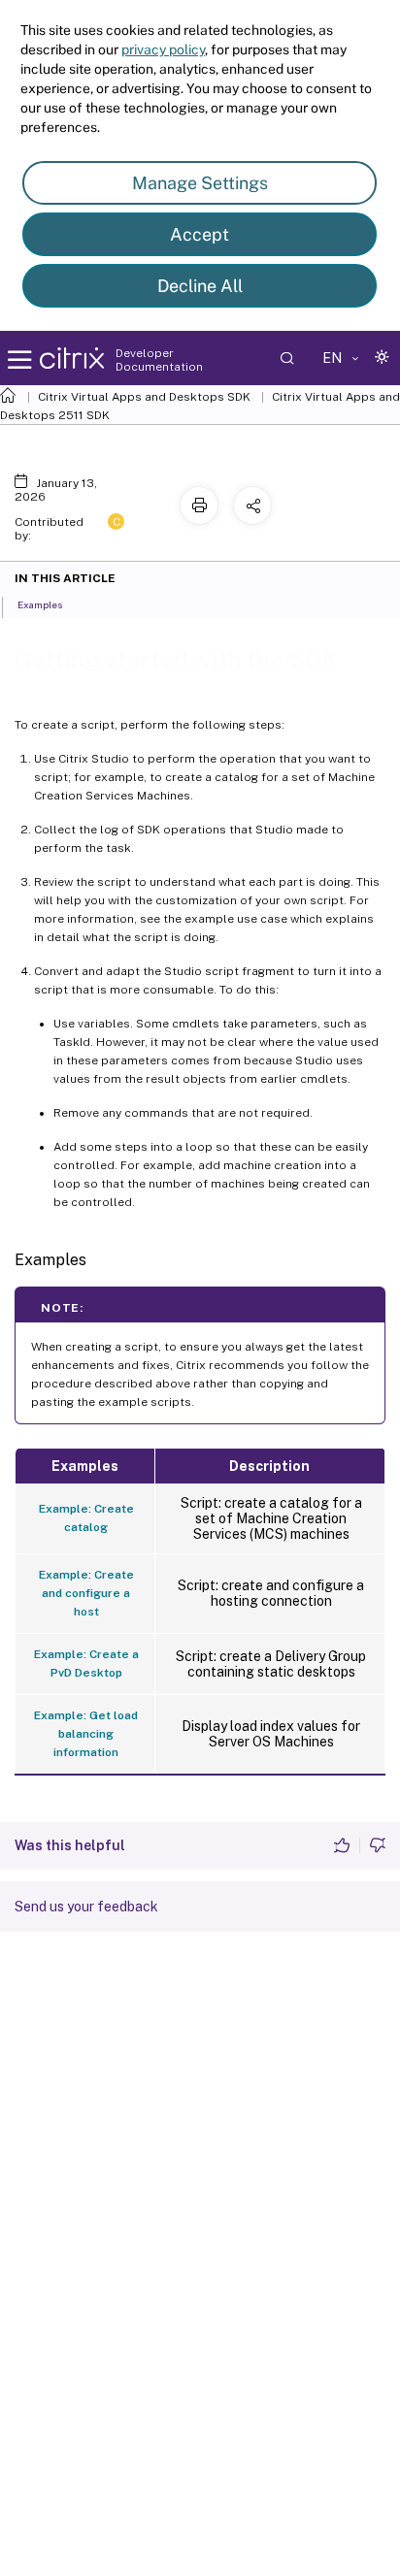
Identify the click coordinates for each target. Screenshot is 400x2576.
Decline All (200, 286)
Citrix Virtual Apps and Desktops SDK (144, 397)
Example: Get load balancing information (86, 1734)
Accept (200, 234)
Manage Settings (200, 183)
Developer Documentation (159, 360)
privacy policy (163, 49)
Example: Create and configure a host (86, 1593)
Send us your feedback (86, 1907)
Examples (40, 604)
